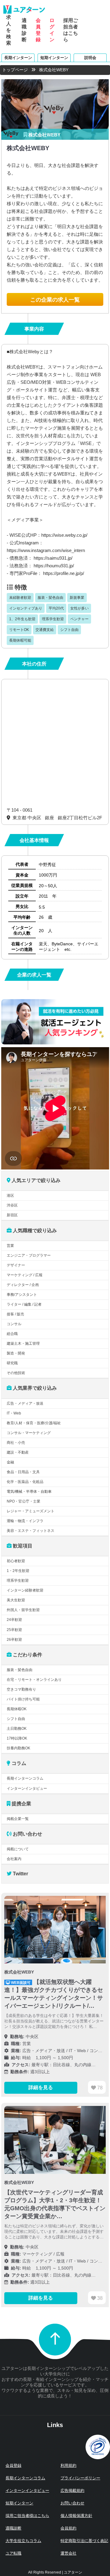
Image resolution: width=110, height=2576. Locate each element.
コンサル (14, 1324)
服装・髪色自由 (20, 1670)
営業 (10, 1246)
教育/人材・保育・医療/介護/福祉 (34, 1423)
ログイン (52, 30)
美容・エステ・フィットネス (31, 1531)
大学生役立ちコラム (23, 2541)
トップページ (15, 70)
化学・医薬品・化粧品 (25, 1482)
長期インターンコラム (25, 1778)
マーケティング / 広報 (25, 1275)
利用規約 (68, 2465)
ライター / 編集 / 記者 (24, 1304)
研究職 (12, 1363)
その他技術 (16, 1373)
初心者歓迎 (16, 1561)
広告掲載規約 (72, 2491)
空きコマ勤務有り (21, 1689)
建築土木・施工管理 (23, 1344)
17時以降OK (17, 1738)
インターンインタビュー (27, 1788)
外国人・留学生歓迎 (23, 1610)
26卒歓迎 (14, 1640)
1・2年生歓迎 (18, 1571)
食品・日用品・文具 (23, 1472)
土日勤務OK (17, 1729)
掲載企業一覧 (18, 1819)
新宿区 (12, 1215)
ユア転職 (13, 2553)
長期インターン (18, 57)
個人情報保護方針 (76, 2516)
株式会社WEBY (44, 135)
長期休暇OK (17, 1709)
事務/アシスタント (22, 1295)
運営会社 (68, 2553)
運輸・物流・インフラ (25, 1521)
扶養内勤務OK (18, 1748)
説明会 (90, 57)
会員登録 (38, 30)
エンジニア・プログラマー (29, 1255)
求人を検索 (9, 30)
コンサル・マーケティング (29, 1433)
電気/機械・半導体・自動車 (29, 1492)
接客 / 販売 (15, 1314)
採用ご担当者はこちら (71, 30)
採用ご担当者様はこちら (27, 2516)
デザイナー (16, 1265)
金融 (10, 1462)
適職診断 (24, 30)
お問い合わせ (72, 2503)
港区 (10, 1195)
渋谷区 (12, 1205)
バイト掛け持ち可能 (23, 1699)
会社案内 (14, 1859)
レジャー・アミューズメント (31, 1511)
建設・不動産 (18, 1452)
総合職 (12, 1334)
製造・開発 (16, 1353)
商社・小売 (16, 1443)
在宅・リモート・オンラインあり (34, 1680)
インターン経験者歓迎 (25, 1590)
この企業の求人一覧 (55, 300)
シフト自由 (16, 1719)
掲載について (18, 1849)
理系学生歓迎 (18, 1581)
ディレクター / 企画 (23, 1285)
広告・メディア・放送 (25, 1403)
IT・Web (14, 1413)
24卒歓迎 (14, 1620)
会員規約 (68, 2528)
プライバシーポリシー (80, 2478)
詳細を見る (41, 2087)
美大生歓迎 (16, 1600)
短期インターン (54, 57)
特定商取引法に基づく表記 (84, 2541)
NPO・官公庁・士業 (24, 1501)
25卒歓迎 (14, 1630)
